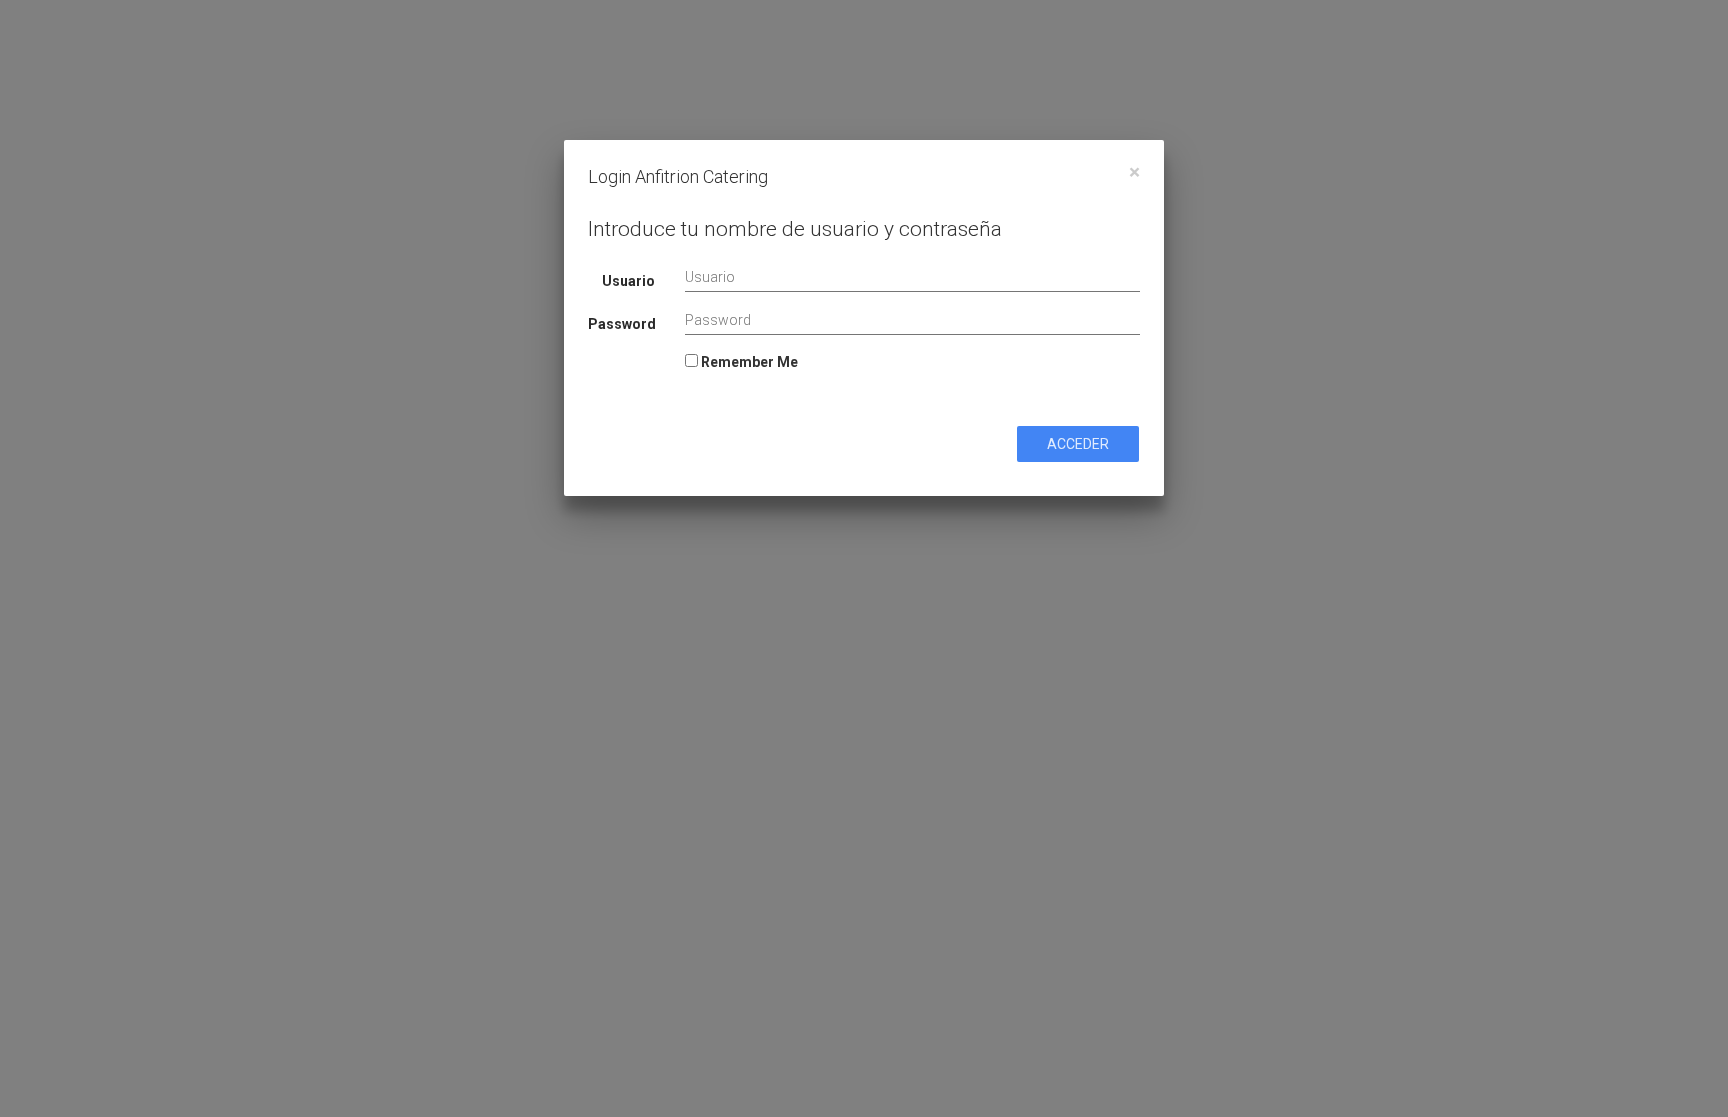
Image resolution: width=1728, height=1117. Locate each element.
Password (622, 324)
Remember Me (748, 362)
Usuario (628, 281)
